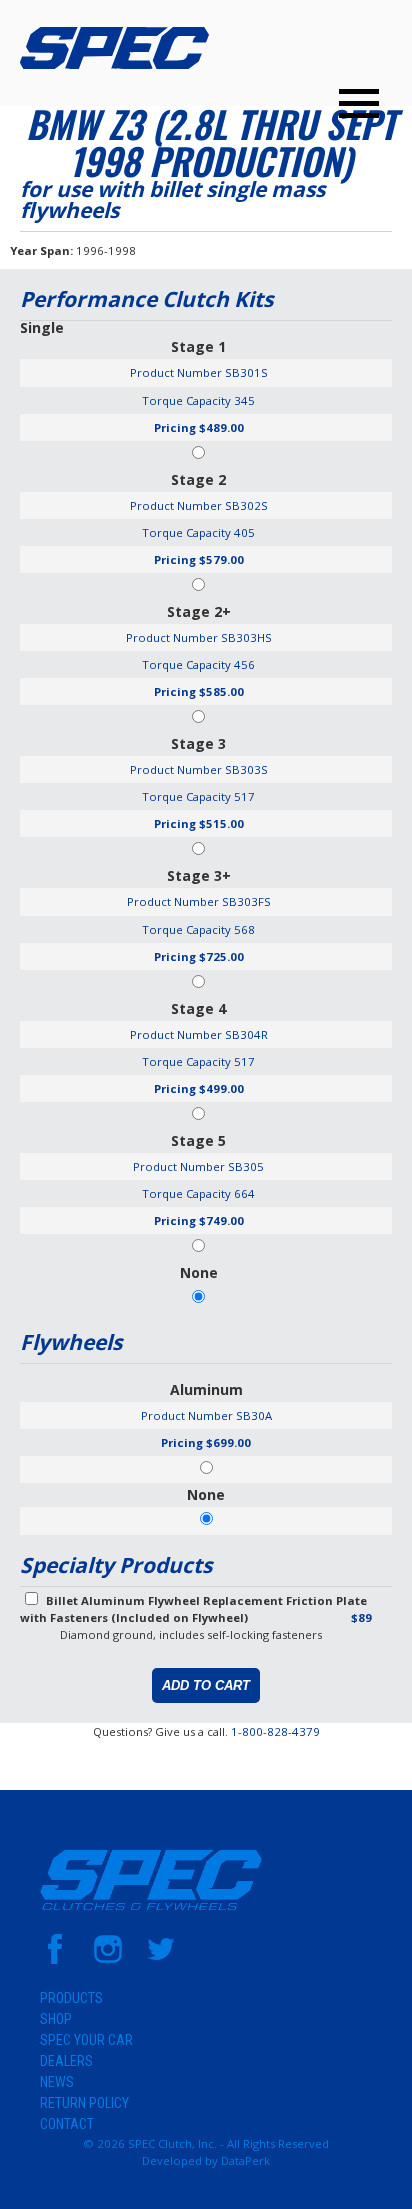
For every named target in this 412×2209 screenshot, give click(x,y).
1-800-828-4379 (275, 1731)
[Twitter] (161, 1959)
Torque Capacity (186, 400)
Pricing (175, 427)
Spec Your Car (86, 2040)
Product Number (176, 372)
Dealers (66, 2061)
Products (71, 1998)
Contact (67, 2124)
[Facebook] (55, 1959)
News (57, 2082)
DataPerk (245, 2160)
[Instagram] (108, 1959)
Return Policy (84, 2103)
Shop (56, 2019)
